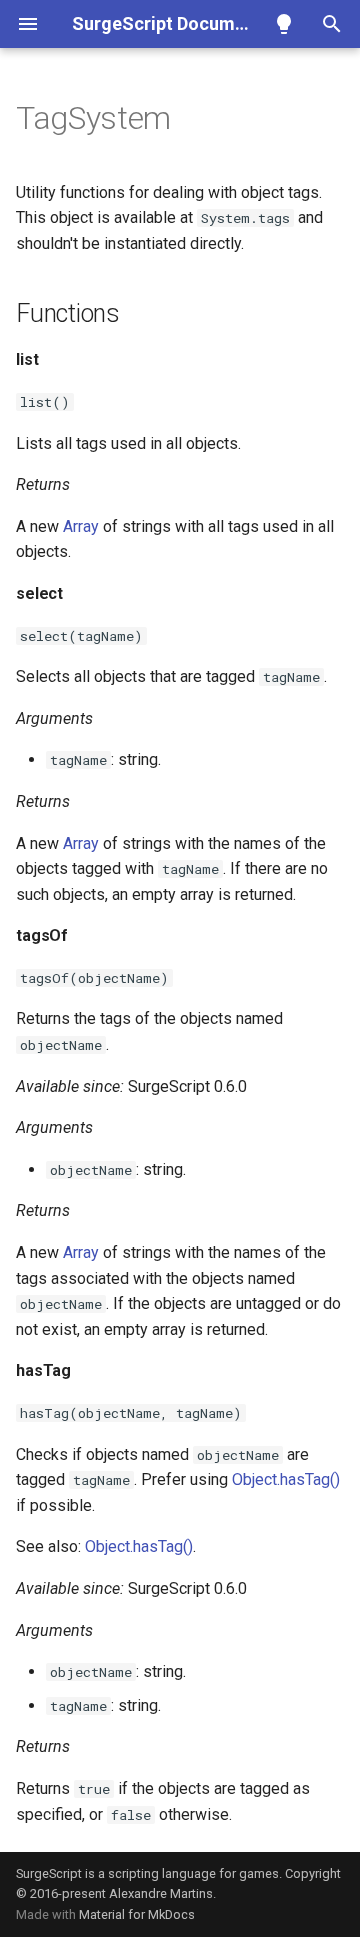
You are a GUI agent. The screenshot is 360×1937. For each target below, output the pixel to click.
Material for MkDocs (137, 1914)
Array (81, 526)
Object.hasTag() (286, 1479)
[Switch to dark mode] (284, 24)
